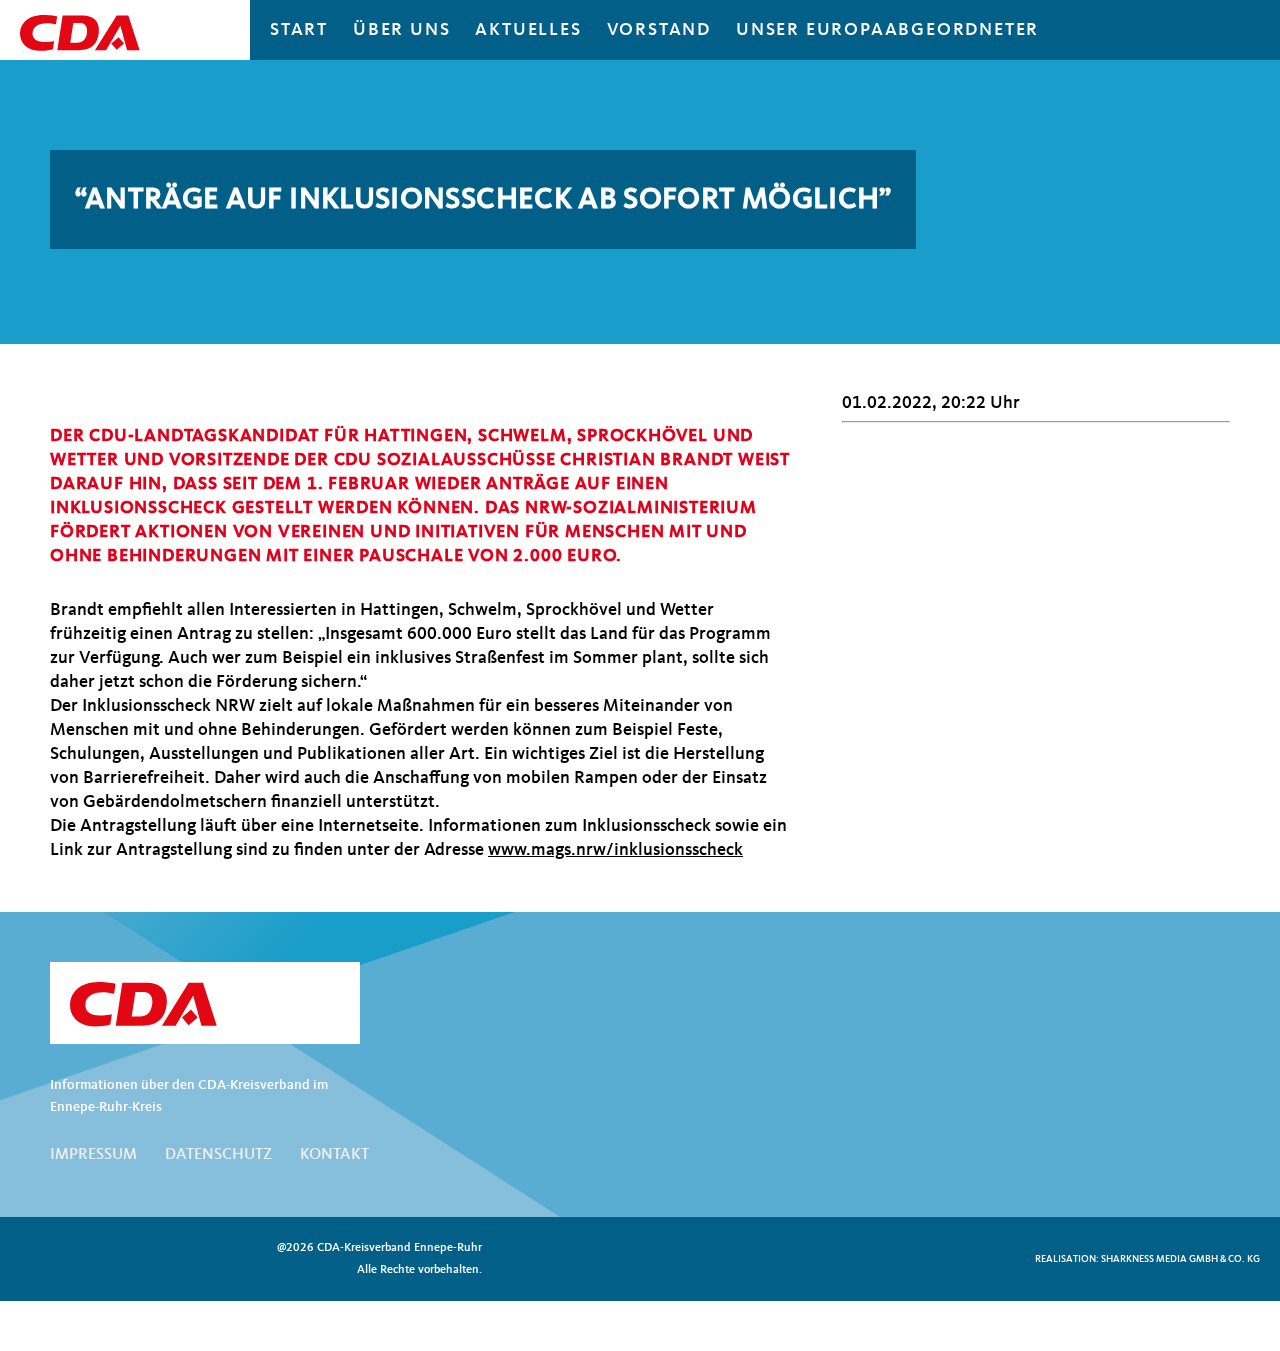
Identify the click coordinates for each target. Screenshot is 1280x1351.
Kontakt (334, 1155)
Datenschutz (218, 1155)
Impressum (93, 1155)
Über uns (401, 30)
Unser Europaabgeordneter (887, 30)
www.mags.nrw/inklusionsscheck (615, 850)
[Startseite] (205, 1005)
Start (299, 30)
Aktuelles (528, 30)
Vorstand (659, 30)
